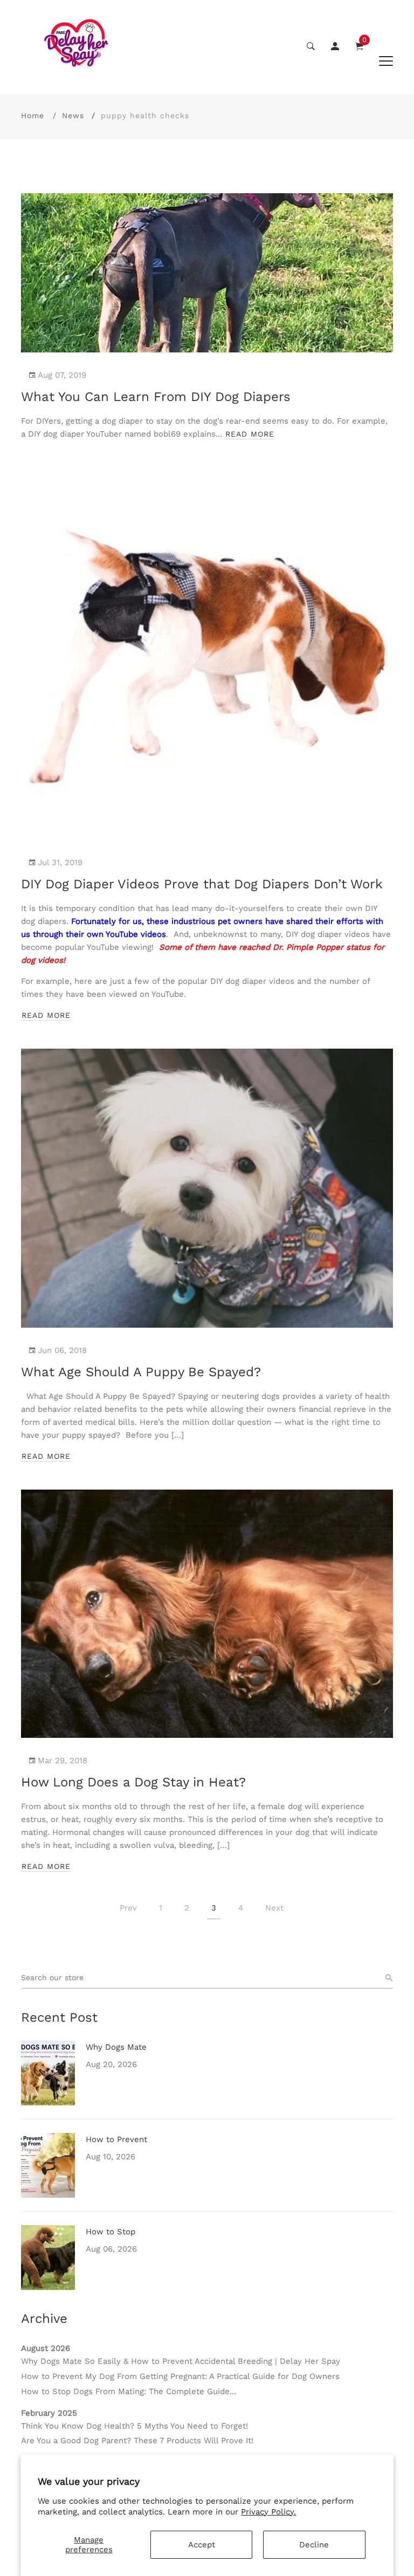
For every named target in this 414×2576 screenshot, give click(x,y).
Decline (314, 2545)
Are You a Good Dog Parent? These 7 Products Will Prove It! (137, 2441)
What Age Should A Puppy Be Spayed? (141, 1372)
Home (33, 115)
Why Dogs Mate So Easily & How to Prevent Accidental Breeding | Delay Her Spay (181, 2361)
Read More (250, 434)
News (73, 115)
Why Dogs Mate (116, 2047)
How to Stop (111, 2232)
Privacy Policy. (268, 2512)
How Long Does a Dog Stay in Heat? (133, 1782)
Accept (202, 2545)
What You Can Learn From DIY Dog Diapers (156, 397)
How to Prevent (116, 2139)
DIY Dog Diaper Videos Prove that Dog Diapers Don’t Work (202, 884)
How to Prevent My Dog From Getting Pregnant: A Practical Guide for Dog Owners (180, 2376)
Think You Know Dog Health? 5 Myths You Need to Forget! (134, 2426)
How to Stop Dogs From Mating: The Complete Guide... (129, 2391)
